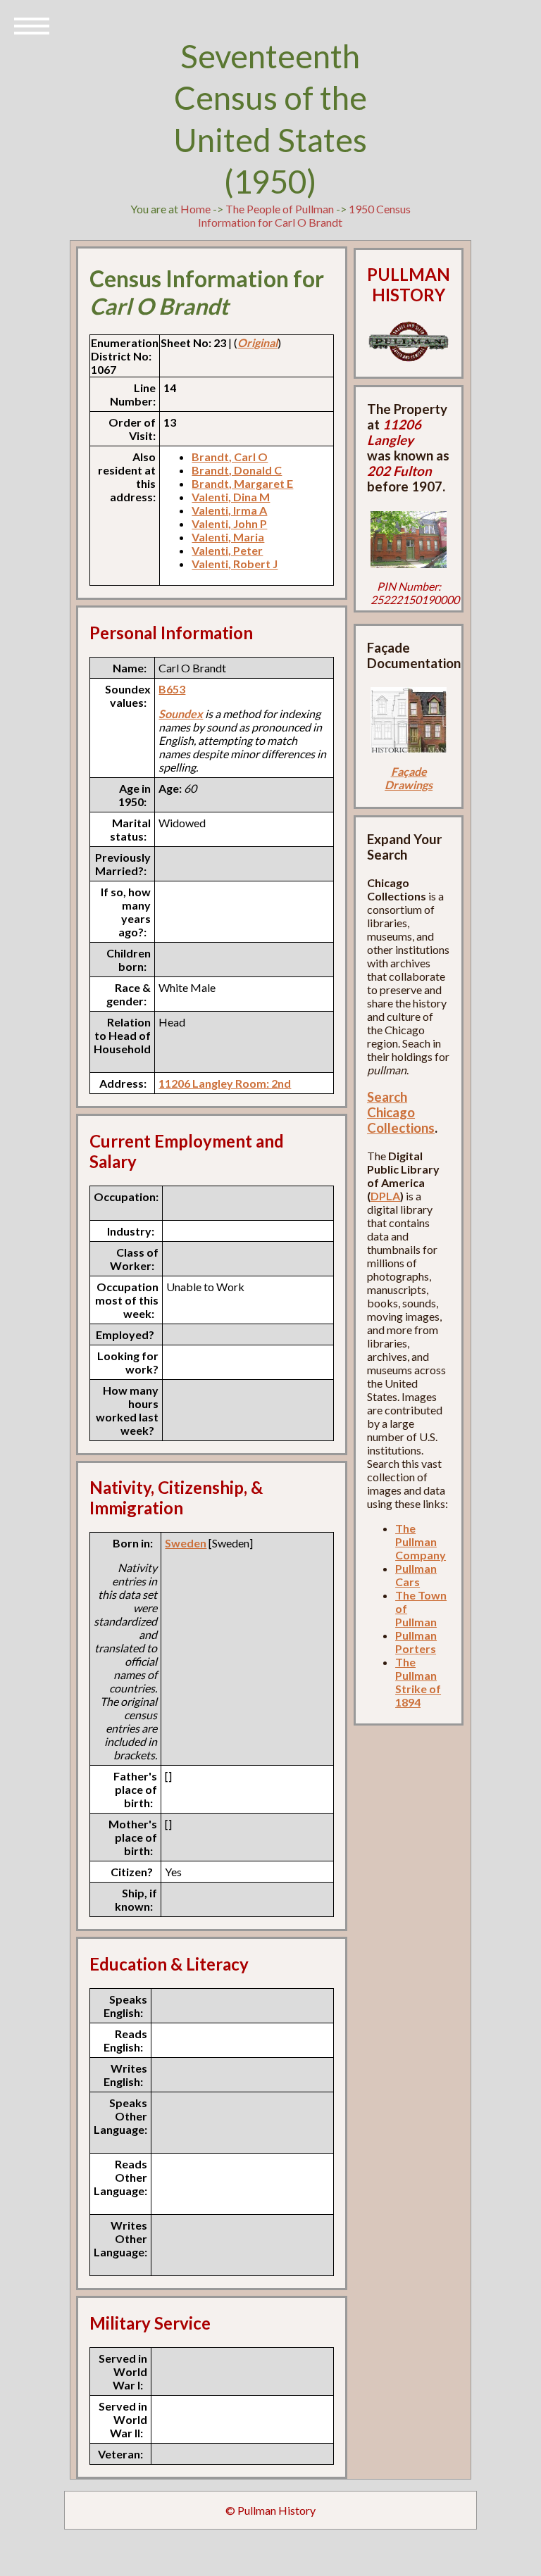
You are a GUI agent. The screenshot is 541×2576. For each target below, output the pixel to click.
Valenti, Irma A (229, 510)
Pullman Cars (416, 1575)
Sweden (186, 1543)
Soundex (181, 714)
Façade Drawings (409, 778)
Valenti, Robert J (235, 564)
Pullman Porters (416, 1642)
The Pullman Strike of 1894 (418, 1682)
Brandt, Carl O (230, 457)
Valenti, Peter (227, 550)
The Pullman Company (421, 1541)
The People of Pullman (280, 209)
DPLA (385, 1196)
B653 (172, 689)
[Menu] (32, 25)
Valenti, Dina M (231, 497)
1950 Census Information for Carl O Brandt (304, 215)
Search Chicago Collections (401, 1112)
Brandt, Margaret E (242, 483)
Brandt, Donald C (237, 470)
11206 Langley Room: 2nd (225, 1083)
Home (195, 209)
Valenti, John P (229, 523)
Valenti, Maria (228, 537)
